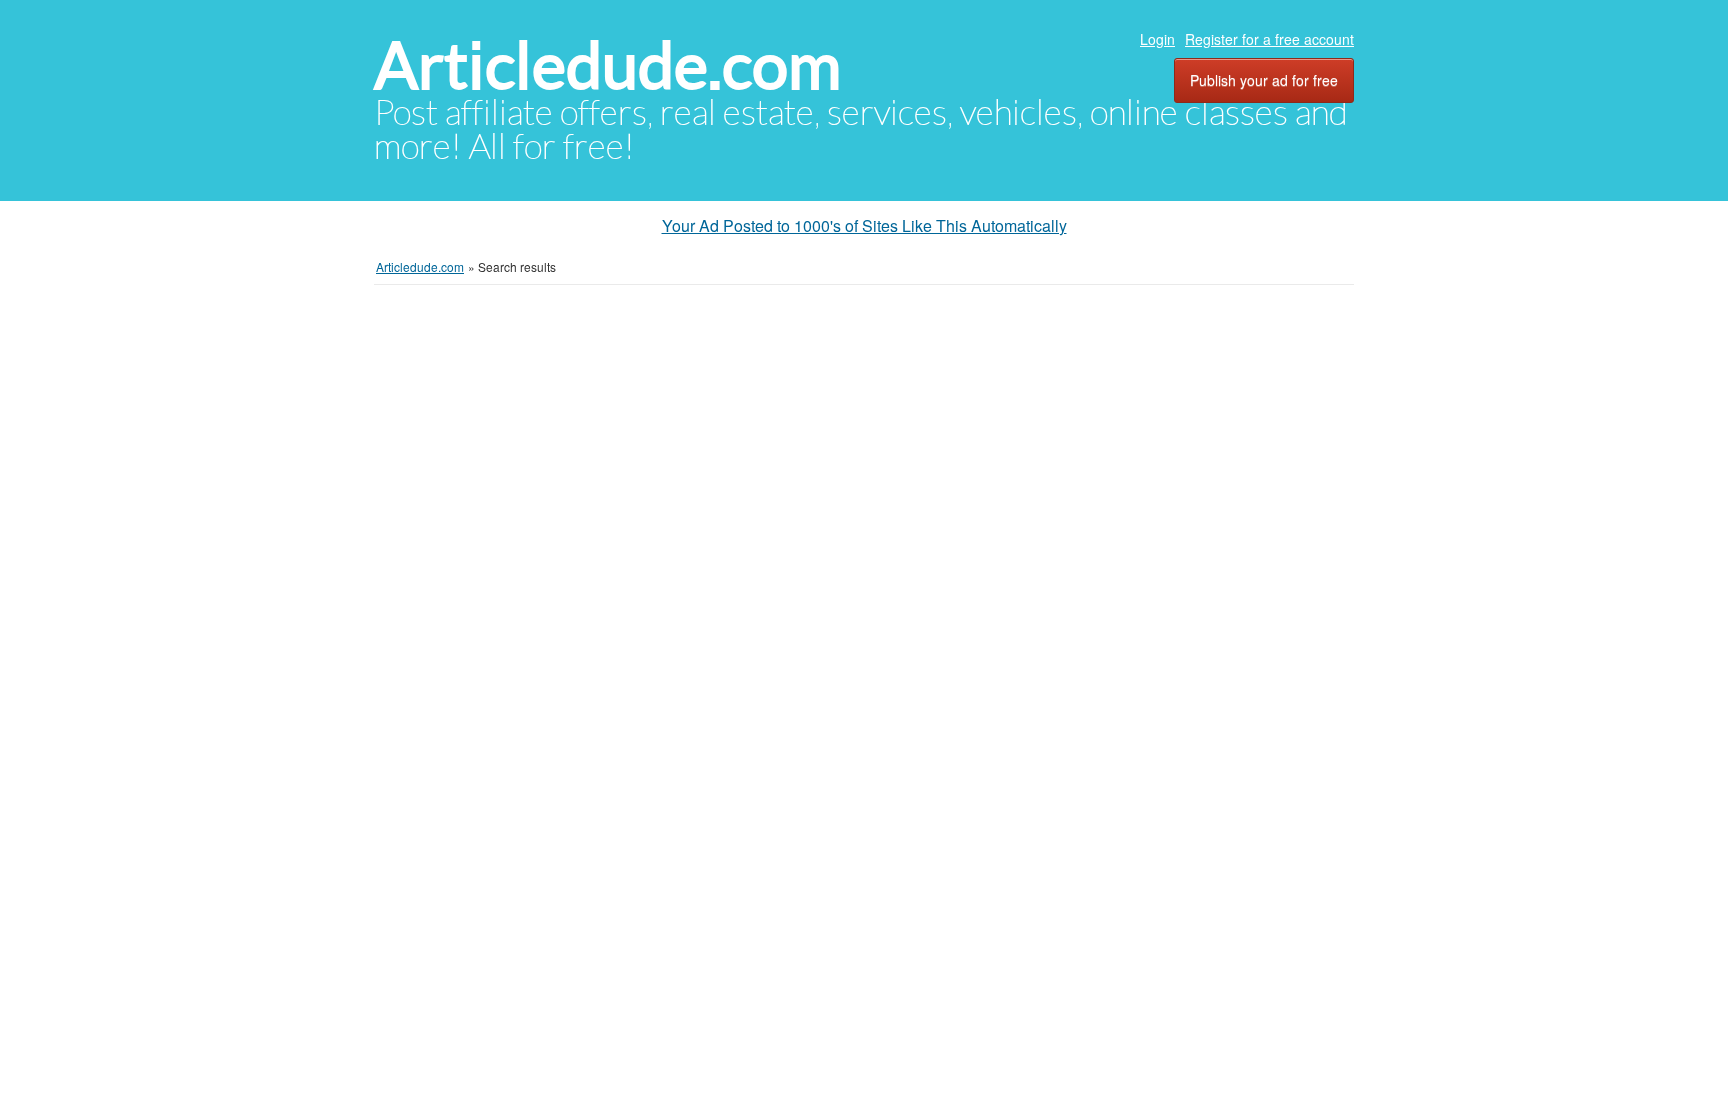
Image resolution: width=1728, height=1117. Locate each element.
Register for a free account (1269, 39)
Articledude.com (607, 65)
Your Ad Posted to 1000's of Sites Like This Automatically (864, 225)
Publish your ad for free (1264, 80)
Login (1157, 39)
